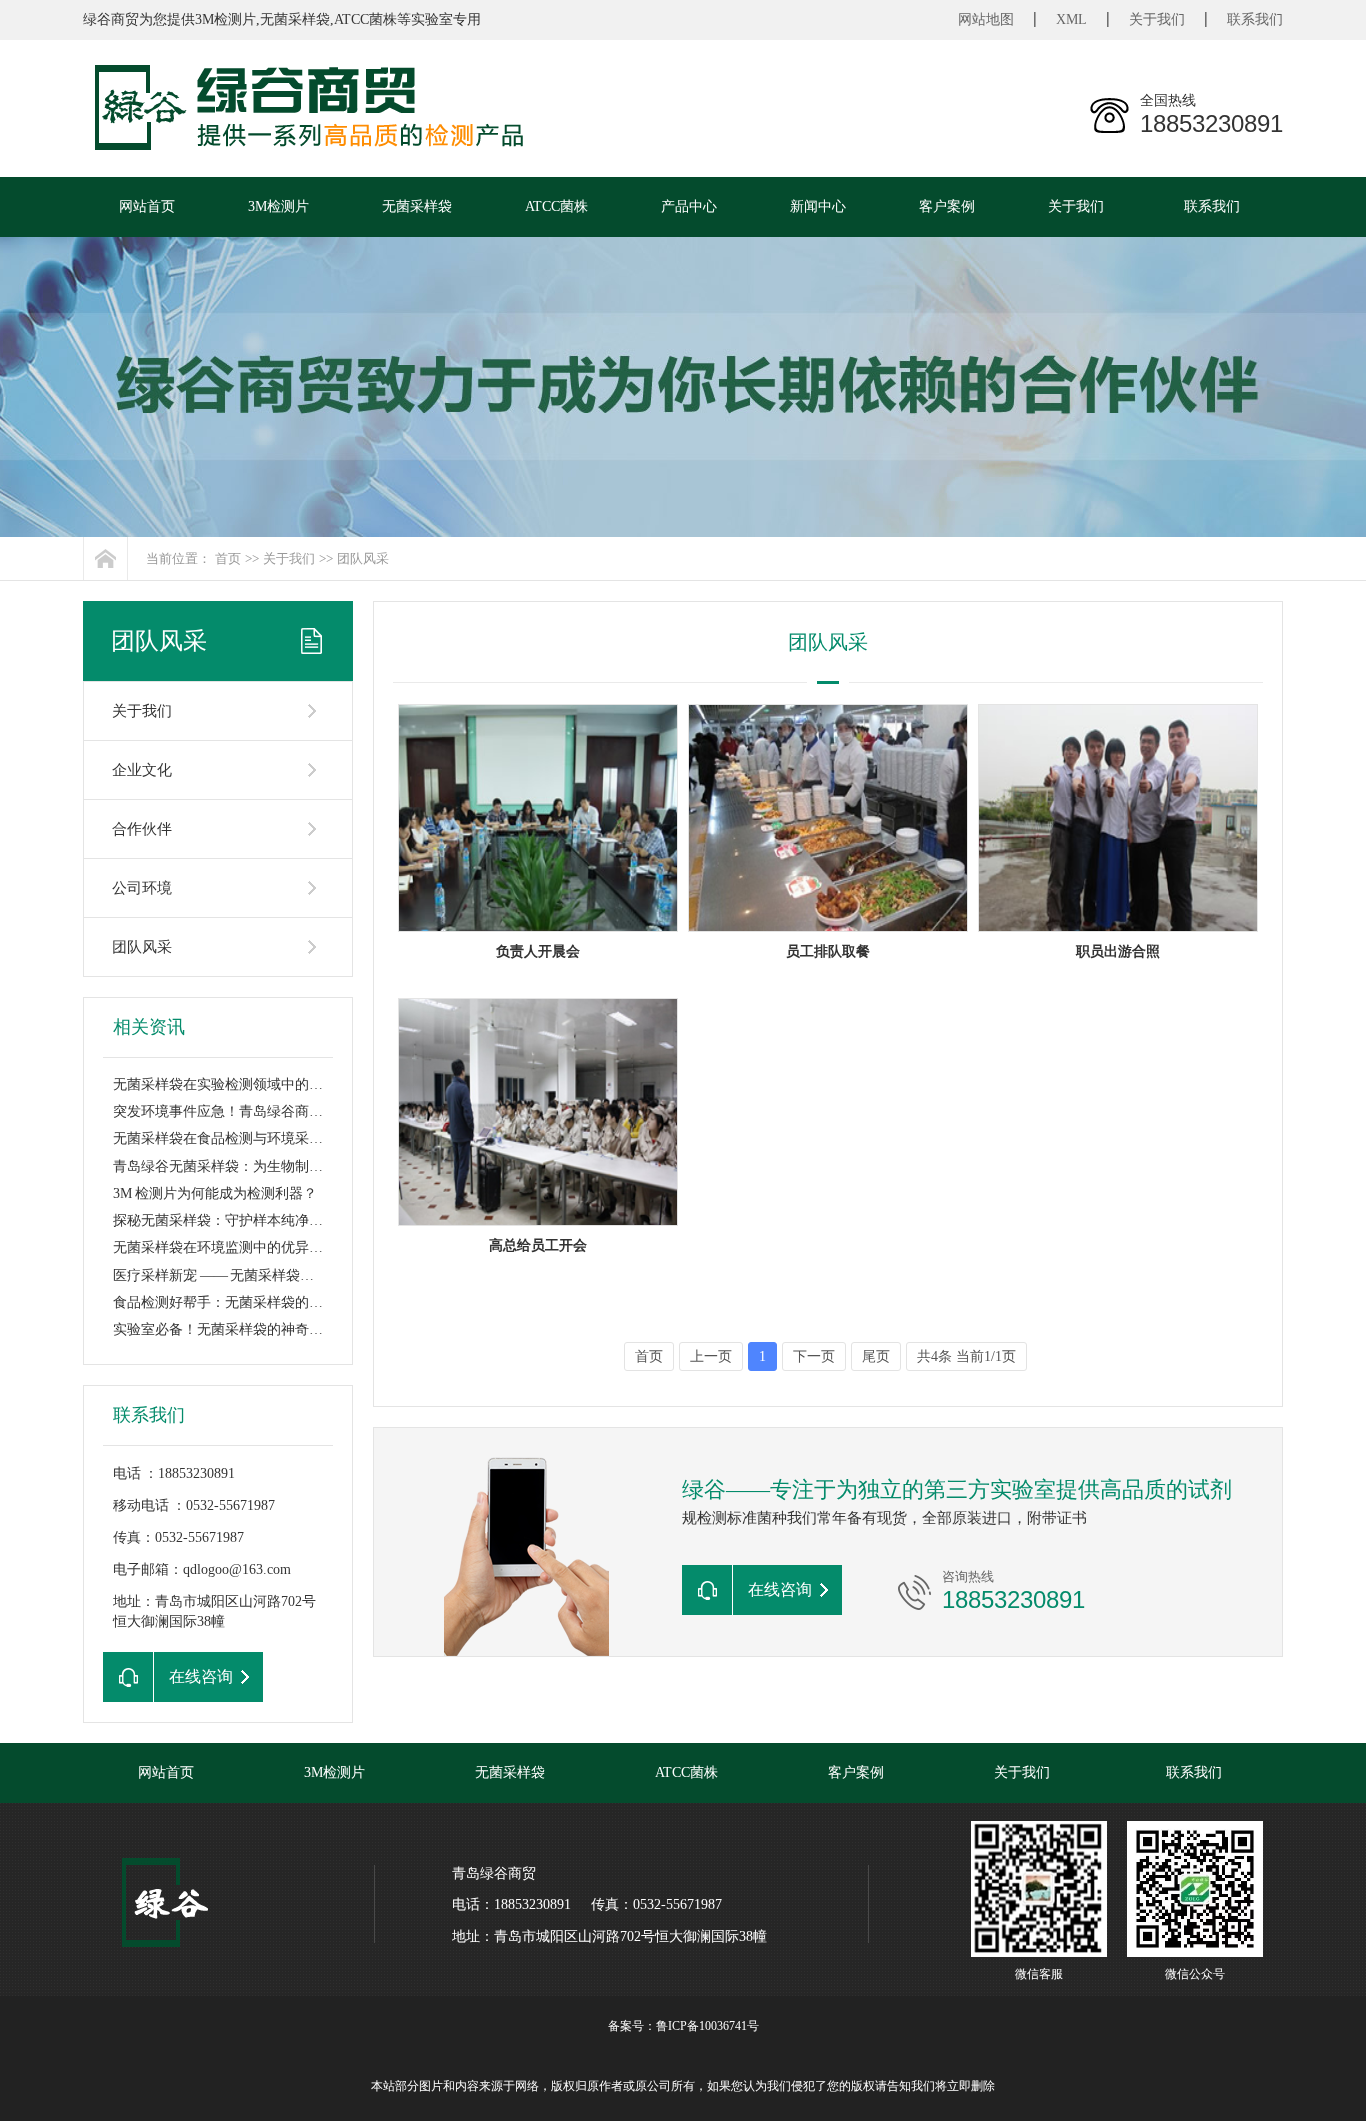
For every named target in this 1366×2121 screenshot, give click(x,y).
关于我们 (1157, 19)
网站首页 (147, 206)
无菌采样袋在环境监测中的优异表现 (225, 1247)
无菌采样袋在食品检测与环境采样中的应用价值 (260, 1138)
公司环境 (142, 888)
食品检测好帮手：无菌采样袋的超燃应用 (239, 1302)
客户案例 (947, 206)
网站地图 (986, 19)
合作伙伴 (142, 829)
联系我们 (1255, 19)
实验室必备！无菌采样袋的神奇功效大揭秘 (246, 1329)
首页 (228, 558)
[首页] (105, 558)
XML (1071, 19)
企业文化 (142, 770)
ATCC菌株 (556, 206)
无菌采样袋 (417, 206)
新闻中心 (818, 206)
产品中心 (689, 206)
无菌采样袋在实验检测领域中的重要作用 (239, 1084)
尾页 (876, 1356)
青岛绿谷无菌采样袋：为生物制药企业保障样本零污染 (281, 1166)
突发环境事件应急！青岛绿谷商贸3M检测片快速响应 (276, 1111)
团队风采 (363, 558)
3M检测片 (278, 206)
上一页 (711, 1356)
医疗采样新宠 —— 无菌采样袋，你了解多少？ (255, 1275)
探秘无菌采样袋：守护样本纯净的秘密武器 (246, 1220)
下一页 (814, 1356)
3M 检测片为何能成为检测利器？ (215, 1193)
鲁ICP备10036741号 (707, 2026)
